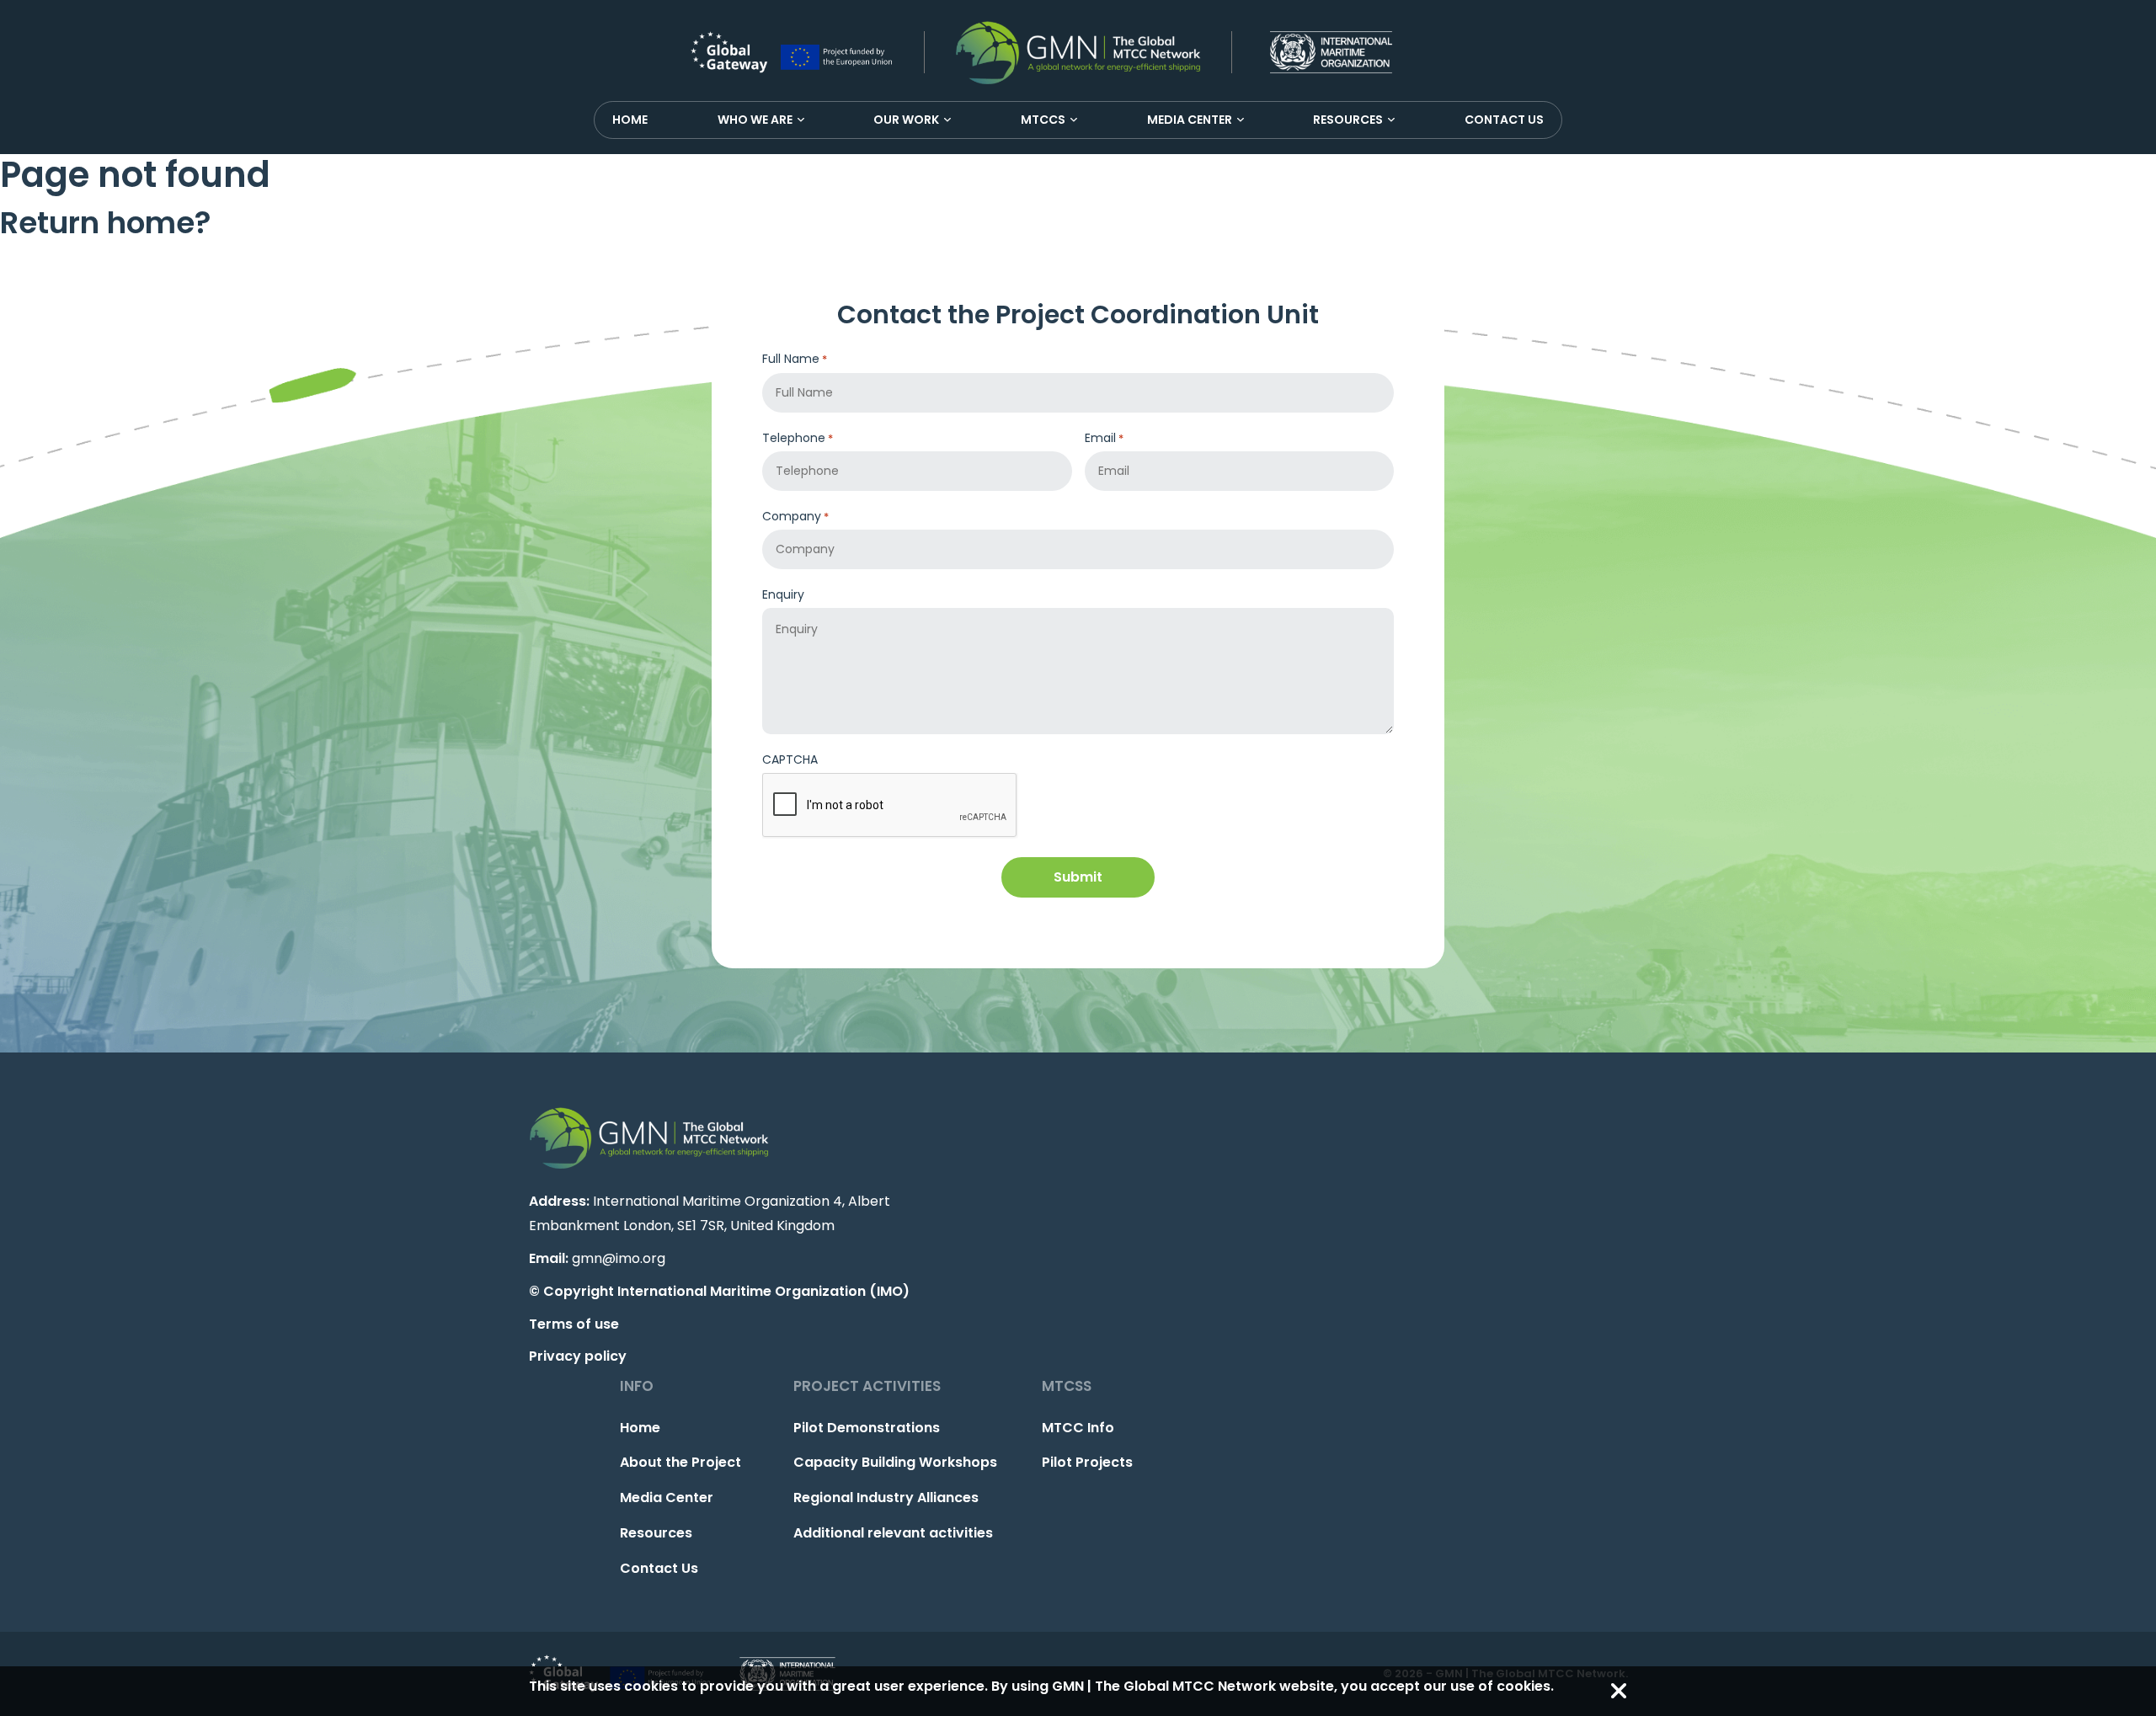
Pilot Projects (1087, 1462)
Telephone (798, 438)
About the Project (680, 1462)
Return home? (106, 223)
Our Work (906, 120)
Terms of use (574, 1324)
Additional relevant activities (893, 1533)
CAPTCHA (790, 759)
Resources (1348, 120)
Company (795, 516)
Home (630, 120)
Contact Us (1504, 120)
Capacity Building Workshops (895, 1462)
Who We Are (755, 120)
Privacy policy (578, 1356)
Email (1104, 438)
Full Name (795, 359)
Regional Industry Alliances (886, 1498)
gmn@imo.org (619, 1258)
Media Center (1190, 120)
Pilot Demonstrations (867, 1428)
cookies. (1525, 1686)
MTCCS (1043, 120)
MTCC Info (1078, 1428)
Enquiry (783, 594)
